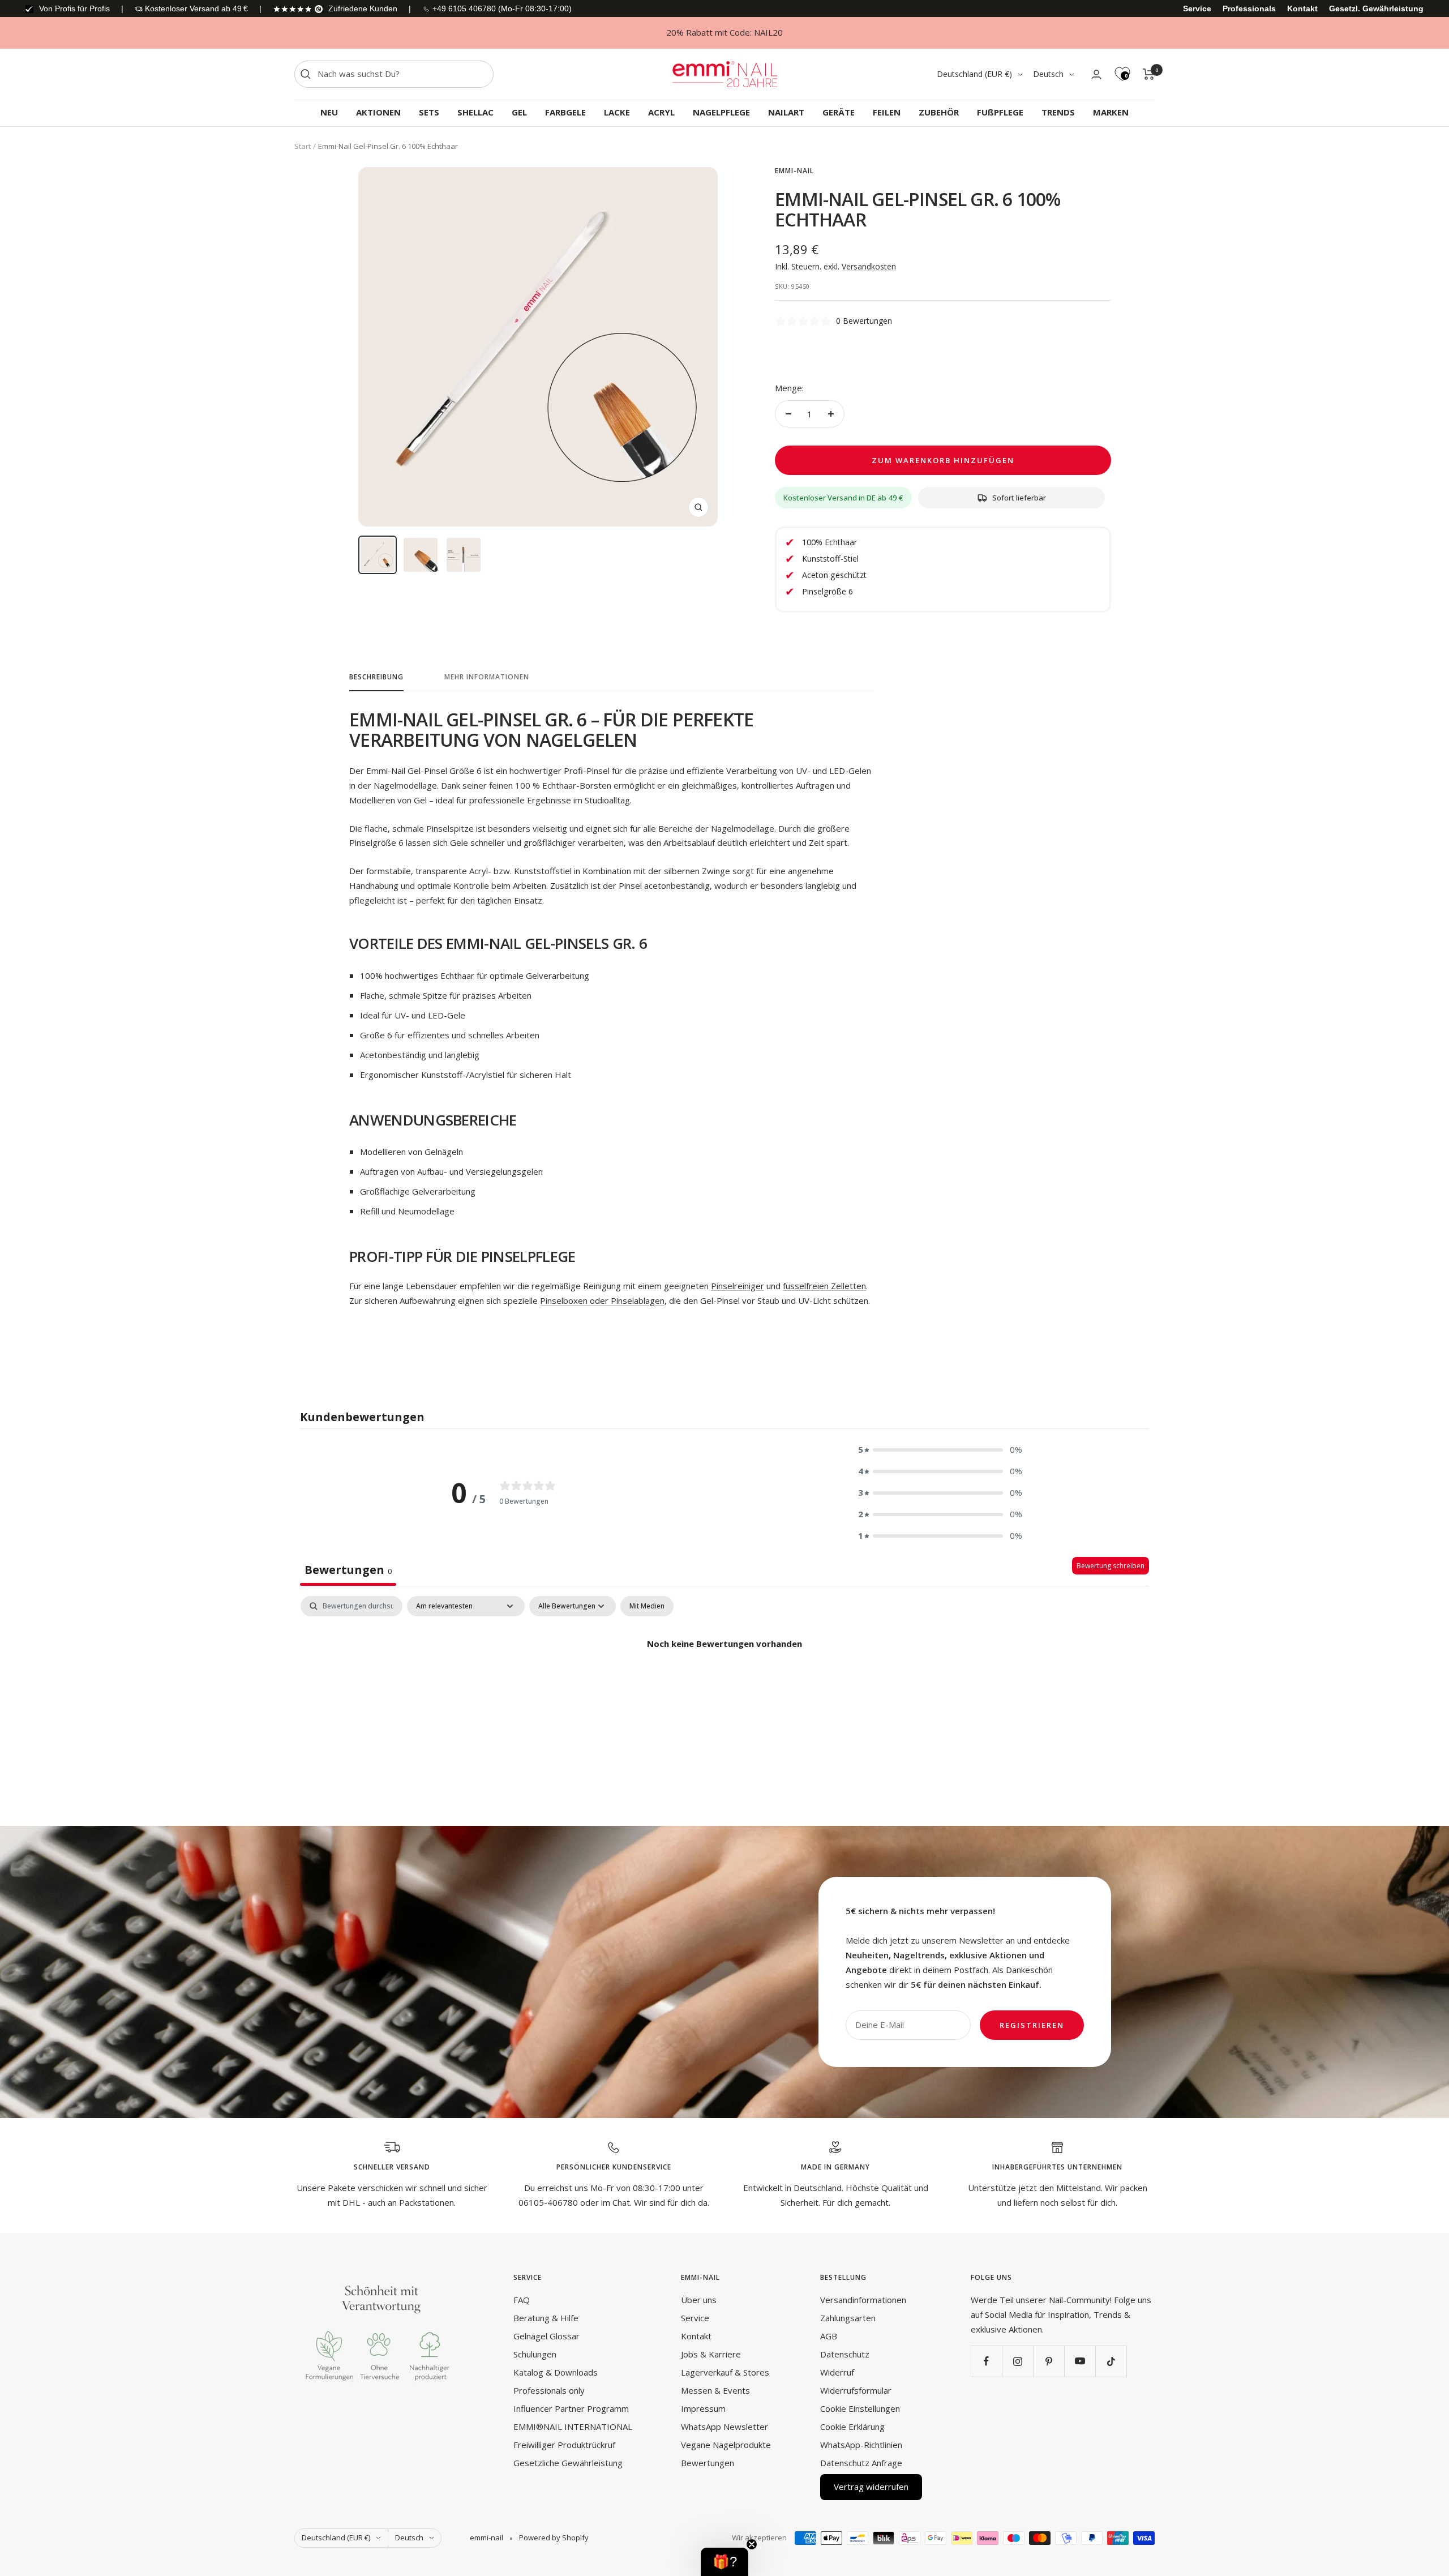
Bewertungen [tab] (348, 1570)
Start (303, 146)
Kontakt (1302, 8)
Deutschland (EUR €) (974, 74)
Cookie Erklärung (852, 2427)
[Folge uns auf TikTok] (1111, 2361)
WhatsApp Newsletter (724, 2427)
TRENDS (1058, 112)
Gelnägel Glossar (546, 2336)
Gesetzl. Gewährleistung (1376, 8)
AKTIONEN (378, 112)
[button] (940, 1450)
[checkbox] (647, 1606)
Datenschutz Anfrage (861, 2463)
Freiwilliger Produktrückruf (564, 2445)
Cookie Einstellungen (860, 2408)
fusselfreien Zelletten (824, 1286)
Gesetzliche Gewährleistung (568, 2463)
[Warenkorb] (1149, 74)
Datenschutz (845, 2354)
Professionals (1249, 8)
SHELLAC (475, 112)
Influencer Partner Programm (571, 2408)
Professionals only (549, 2390)
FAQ (522, 2300)
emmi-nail (794, 171)
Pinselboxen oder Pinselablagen (602, 1300)
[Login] (1096, 74)
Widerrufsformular (856, 2390)
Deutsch (1048, 74)
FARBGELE (565, 112)
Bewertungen (708, 2463)
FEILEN (887, 112)
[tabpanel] (724, 1682)
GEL (519, 112)
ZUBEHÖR (939, 112)
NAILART (786, 112)
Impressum (703, 2408)
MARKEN (1111, 112)
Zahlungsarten (848, 2318)
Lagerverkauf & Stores (725, 2372)
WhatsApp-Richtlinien (861, 2445)
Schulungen (535, 2354)
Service (1197, 8)
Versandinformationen (863, 2300)
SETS (429, 112)
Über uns (699, 2300)
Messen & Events (715, 2390)
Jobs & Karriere (711, 2354)
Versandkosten (869, 266)
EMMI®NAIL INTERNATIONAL (573, 2427)
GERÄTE (839, 112)
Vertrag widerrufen (871, 2487)
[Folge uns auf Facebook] (986, 2361)
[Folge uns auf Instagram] (1017, 2361)
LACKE (617, 112)
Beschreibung (376, 677)
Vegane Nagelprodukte (726, 2445)
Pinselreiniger (738, 1286)
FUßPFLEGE (1000, 112)
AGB (829, 2336)
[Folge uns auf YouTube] (1080, 2361)
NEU (329, 112)
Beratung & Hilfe (546, 2318)
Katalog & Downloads (556, 2372)
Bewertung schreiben (1111, 1566)
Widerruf (837, 2372)
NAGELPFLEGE (721, 112)
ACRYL (661, 112)
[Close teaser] (752, 2544)
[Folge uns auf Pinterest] (1049, 2361)
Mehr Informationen (487, 677)
